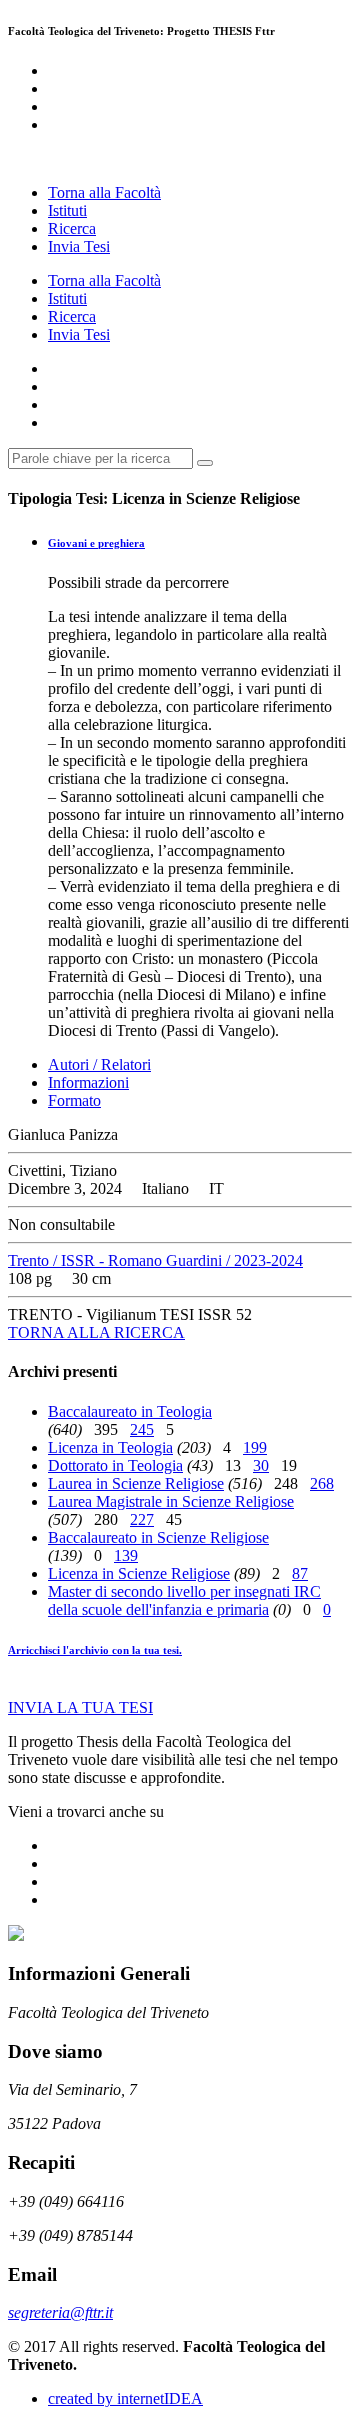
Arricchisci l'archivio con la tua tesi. (95, 1650)
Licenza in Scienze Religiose (139, 1573)
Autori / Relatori (99, 1064)
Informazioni (88, 1082)
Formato (74, 1100)
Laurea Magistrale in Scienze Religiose (171, 1501)
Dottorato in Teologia (115, 1465)
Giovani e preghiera (96, 543)
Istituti (67, 210)
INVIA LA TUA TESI (80, 1707)
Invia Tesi (79, 246)
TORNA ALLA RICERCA (96, 1332)
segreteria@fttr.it (60, 2312)
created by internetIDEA (125, 2398)
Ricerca (72, 228)
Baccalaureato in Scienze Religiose (158, 1537)
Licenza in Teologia (110, 1447)
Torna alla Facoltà (104, 192)
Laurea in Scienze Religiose (136, 1483)
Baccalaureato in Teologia (130, 1411)
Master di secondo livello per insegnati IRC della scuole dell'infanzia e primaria (184, 1600)
